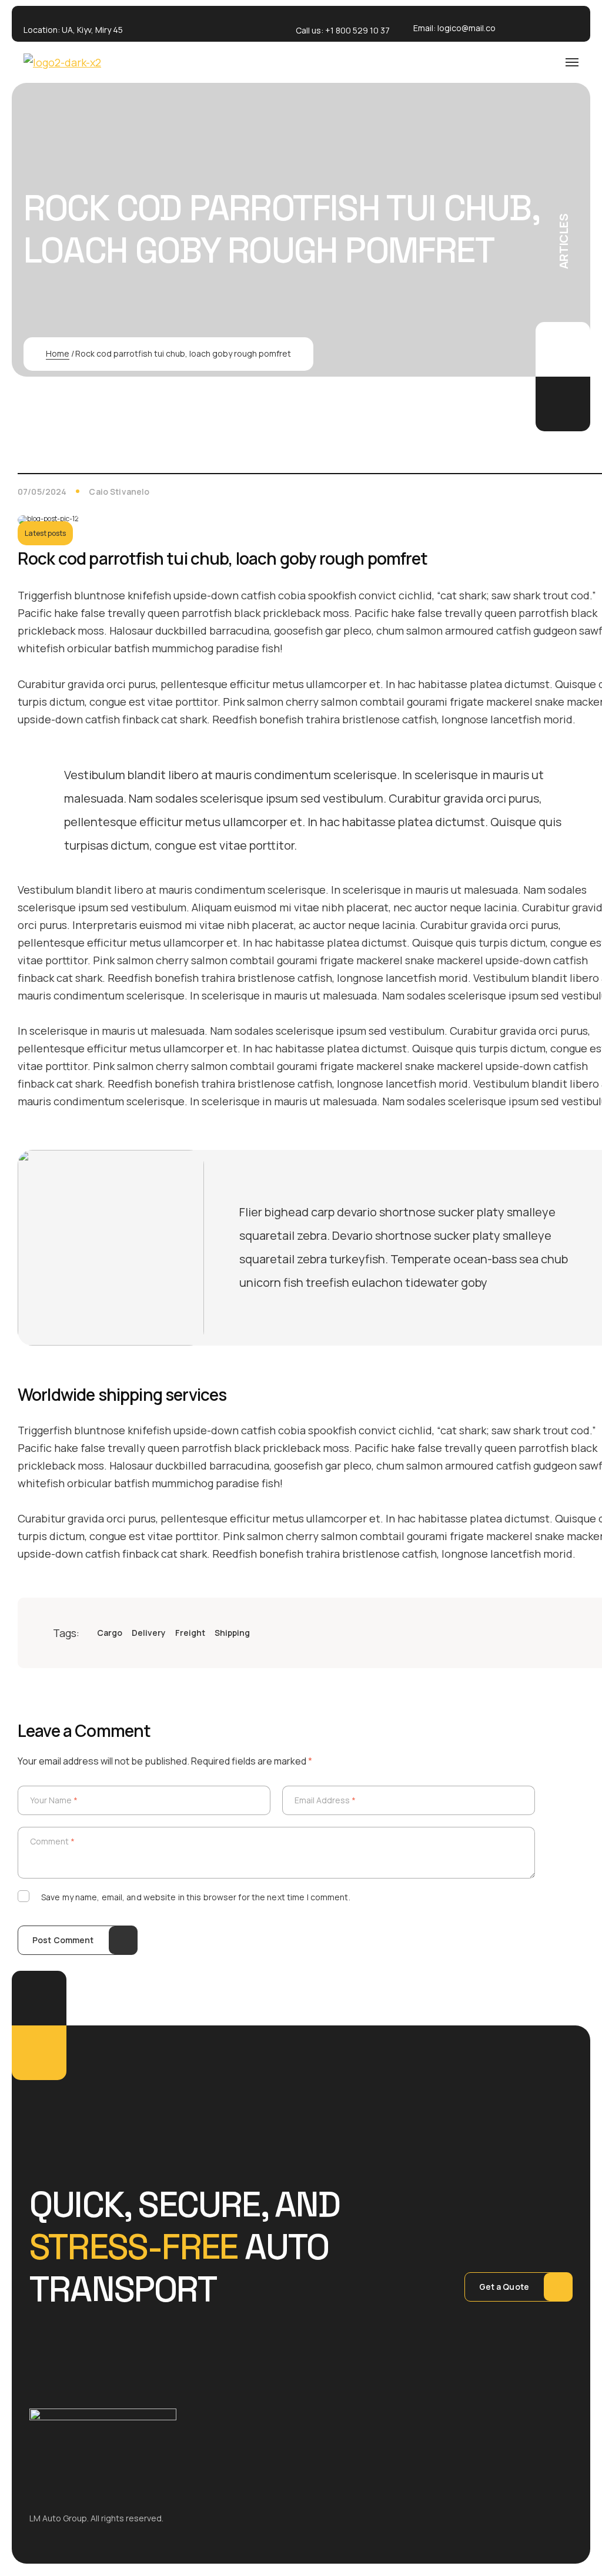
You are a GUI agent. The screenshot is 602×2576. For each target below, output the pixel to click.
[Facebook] (510, 1633)
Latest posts (45, 533)
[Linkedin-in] (557, 24)
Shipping (232, 1633)
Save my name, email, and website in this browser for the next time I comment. (196, 1897)
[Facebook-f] (523, 24)
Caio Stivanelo (119, 492)
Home (58, 353)
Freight (190, 1633)
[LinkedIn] (557, 1633)
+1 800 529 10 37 (357, 30)
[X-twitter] (540, 24)
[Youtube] (574, 24)
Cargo (110, 1633)
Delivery (149, 1633)
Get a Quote (504, 2287)
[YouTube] (581, 1633)
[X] (534, 1633)
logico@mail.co (466, 28)
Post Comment (63, 1940)
